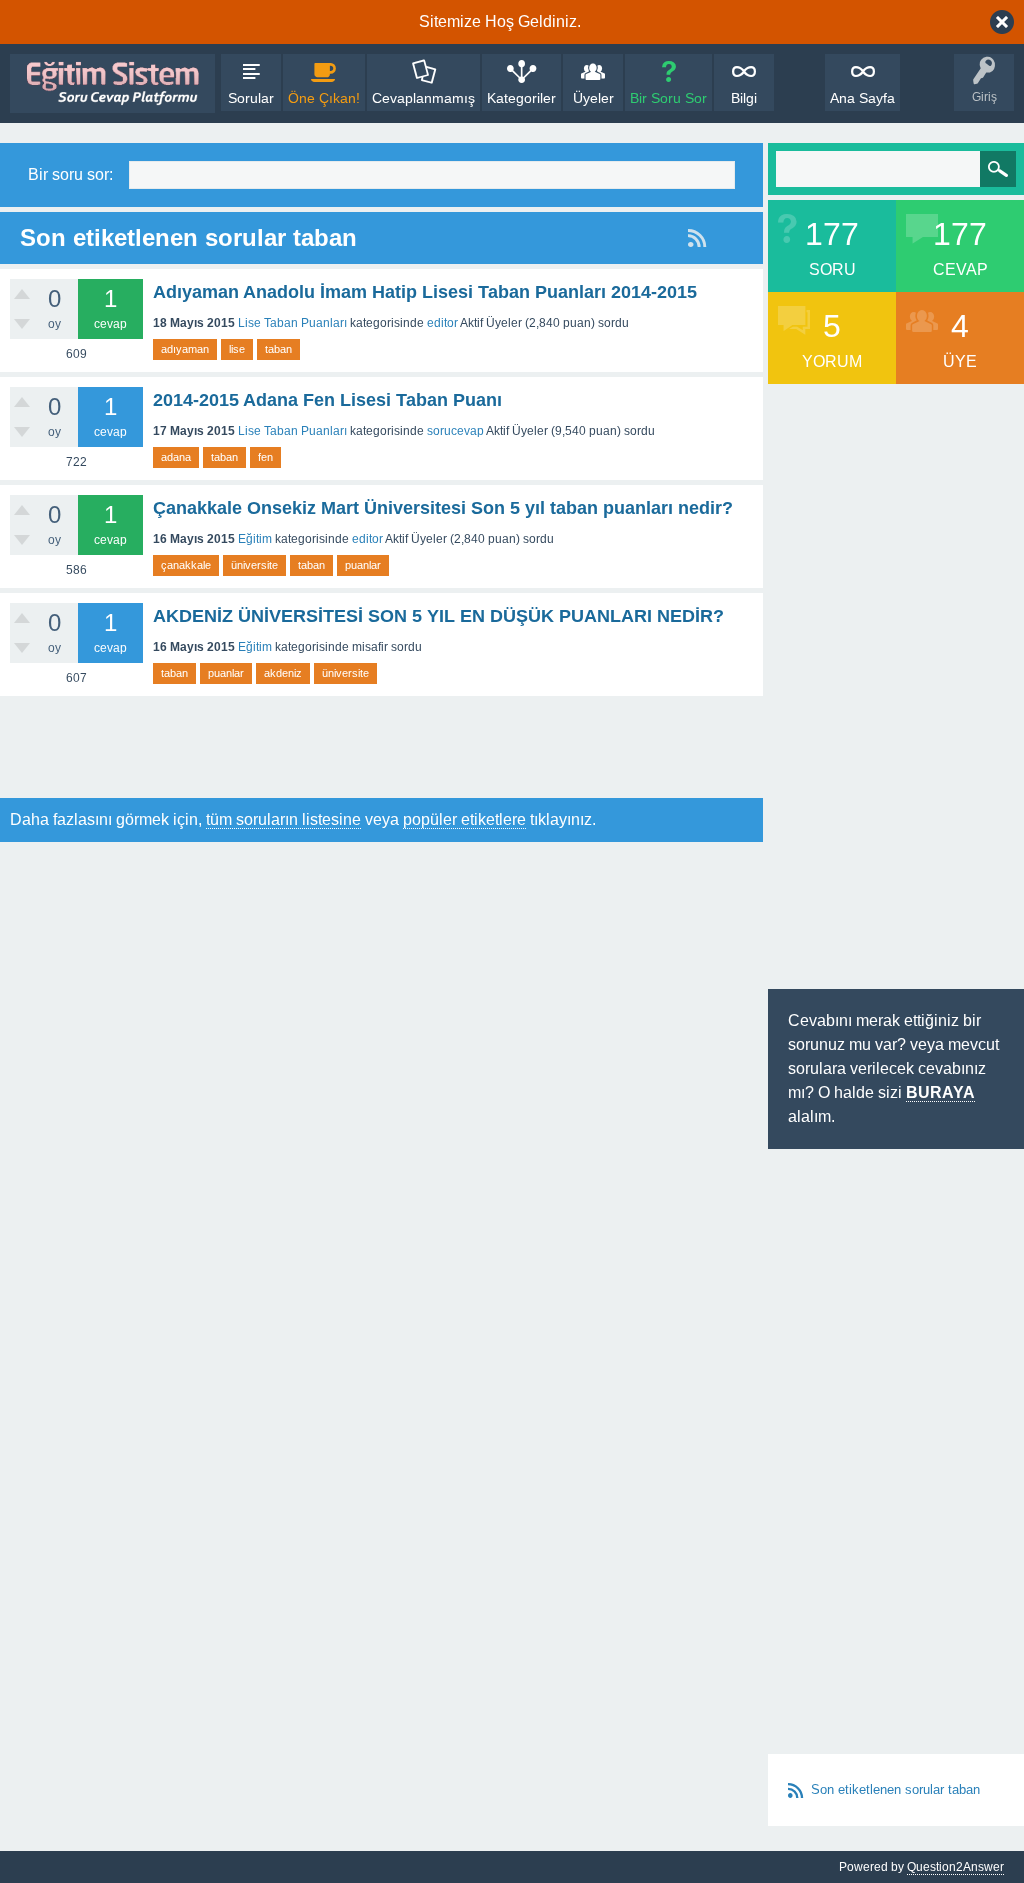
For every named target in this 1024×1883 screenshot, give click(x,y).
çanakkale (186, 565)
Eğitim (255, 539)
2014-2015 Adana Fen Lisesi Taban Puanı (327, 400)
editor (442, 323)
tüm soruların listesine (283, 819)
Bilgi (744, 98)
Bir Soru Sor (668, 98)
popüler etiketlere (464, 819)
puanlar (363, 565)
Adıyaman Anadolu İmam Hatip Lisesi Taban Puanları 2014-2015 (425, 292)
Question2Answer (955, 1867)
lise (237, 349)
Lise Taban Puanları (292, 323)
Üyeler (593, 98)
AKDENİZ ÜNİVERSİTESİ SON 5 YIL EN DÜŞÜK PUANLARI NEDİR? (438, 616)
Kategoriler (521, 98)
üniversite (254, 565)
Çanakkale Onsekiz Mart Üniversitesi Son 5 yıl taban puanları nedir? (443, 508)
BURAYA (940, 1092)
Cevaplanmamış (423, 98)
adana (176, 457)
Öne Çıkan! (324, 98)
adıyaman (185, 349)
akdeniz (283, 673)
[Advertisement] (364, 746)
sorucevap (455, 431)
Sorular (251, 98)
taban (278, 349)
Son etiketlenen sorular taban (895, 1789)
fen (265, 457)
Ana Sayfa (862, 98)
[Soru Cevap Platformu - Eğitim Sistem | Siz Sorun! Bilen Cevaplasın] (112, 83)
